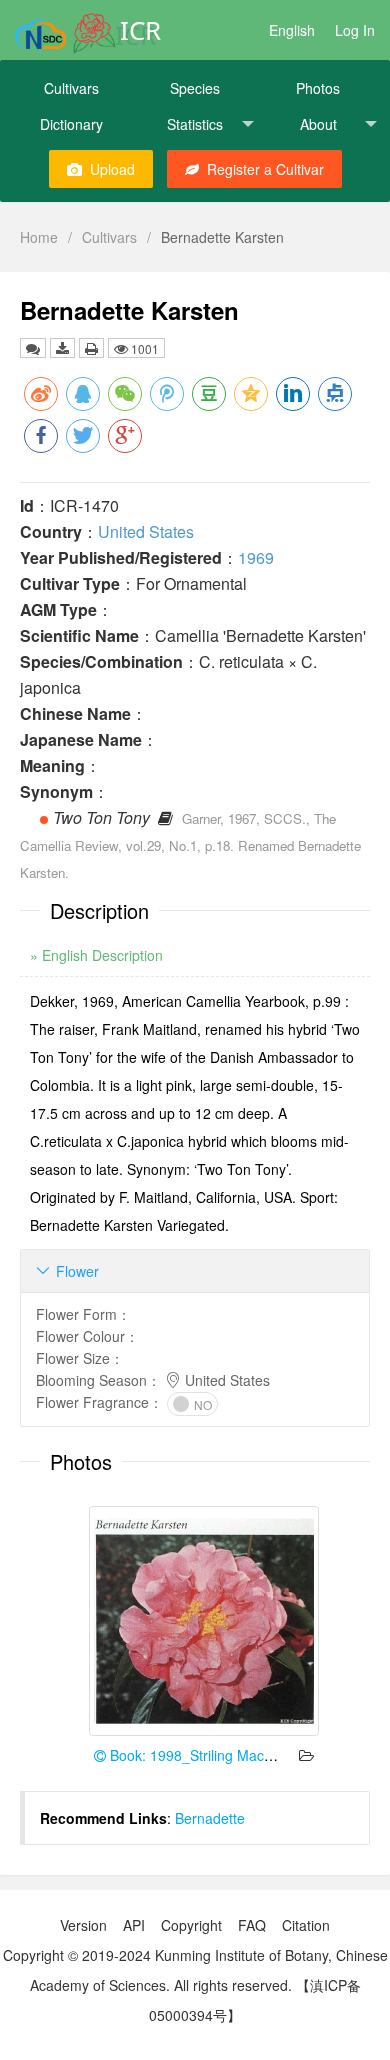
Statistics (195, 124)
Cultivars (71, 88)
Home (39, 237)
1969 (256, 557)
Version (83, 1925)
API (134, 1925)
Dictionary (71, 124)
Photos (318, 88)
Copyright (191, 1925)
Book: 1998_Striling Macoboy (200, 1755)
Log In (355, 30)
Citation (306, 1925)
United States (146, 531)
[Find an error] (33, 348)
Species (195, 88)
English (292, 30)
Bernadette (210, 1818)
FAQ (252, 1925)
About (318, 124)
